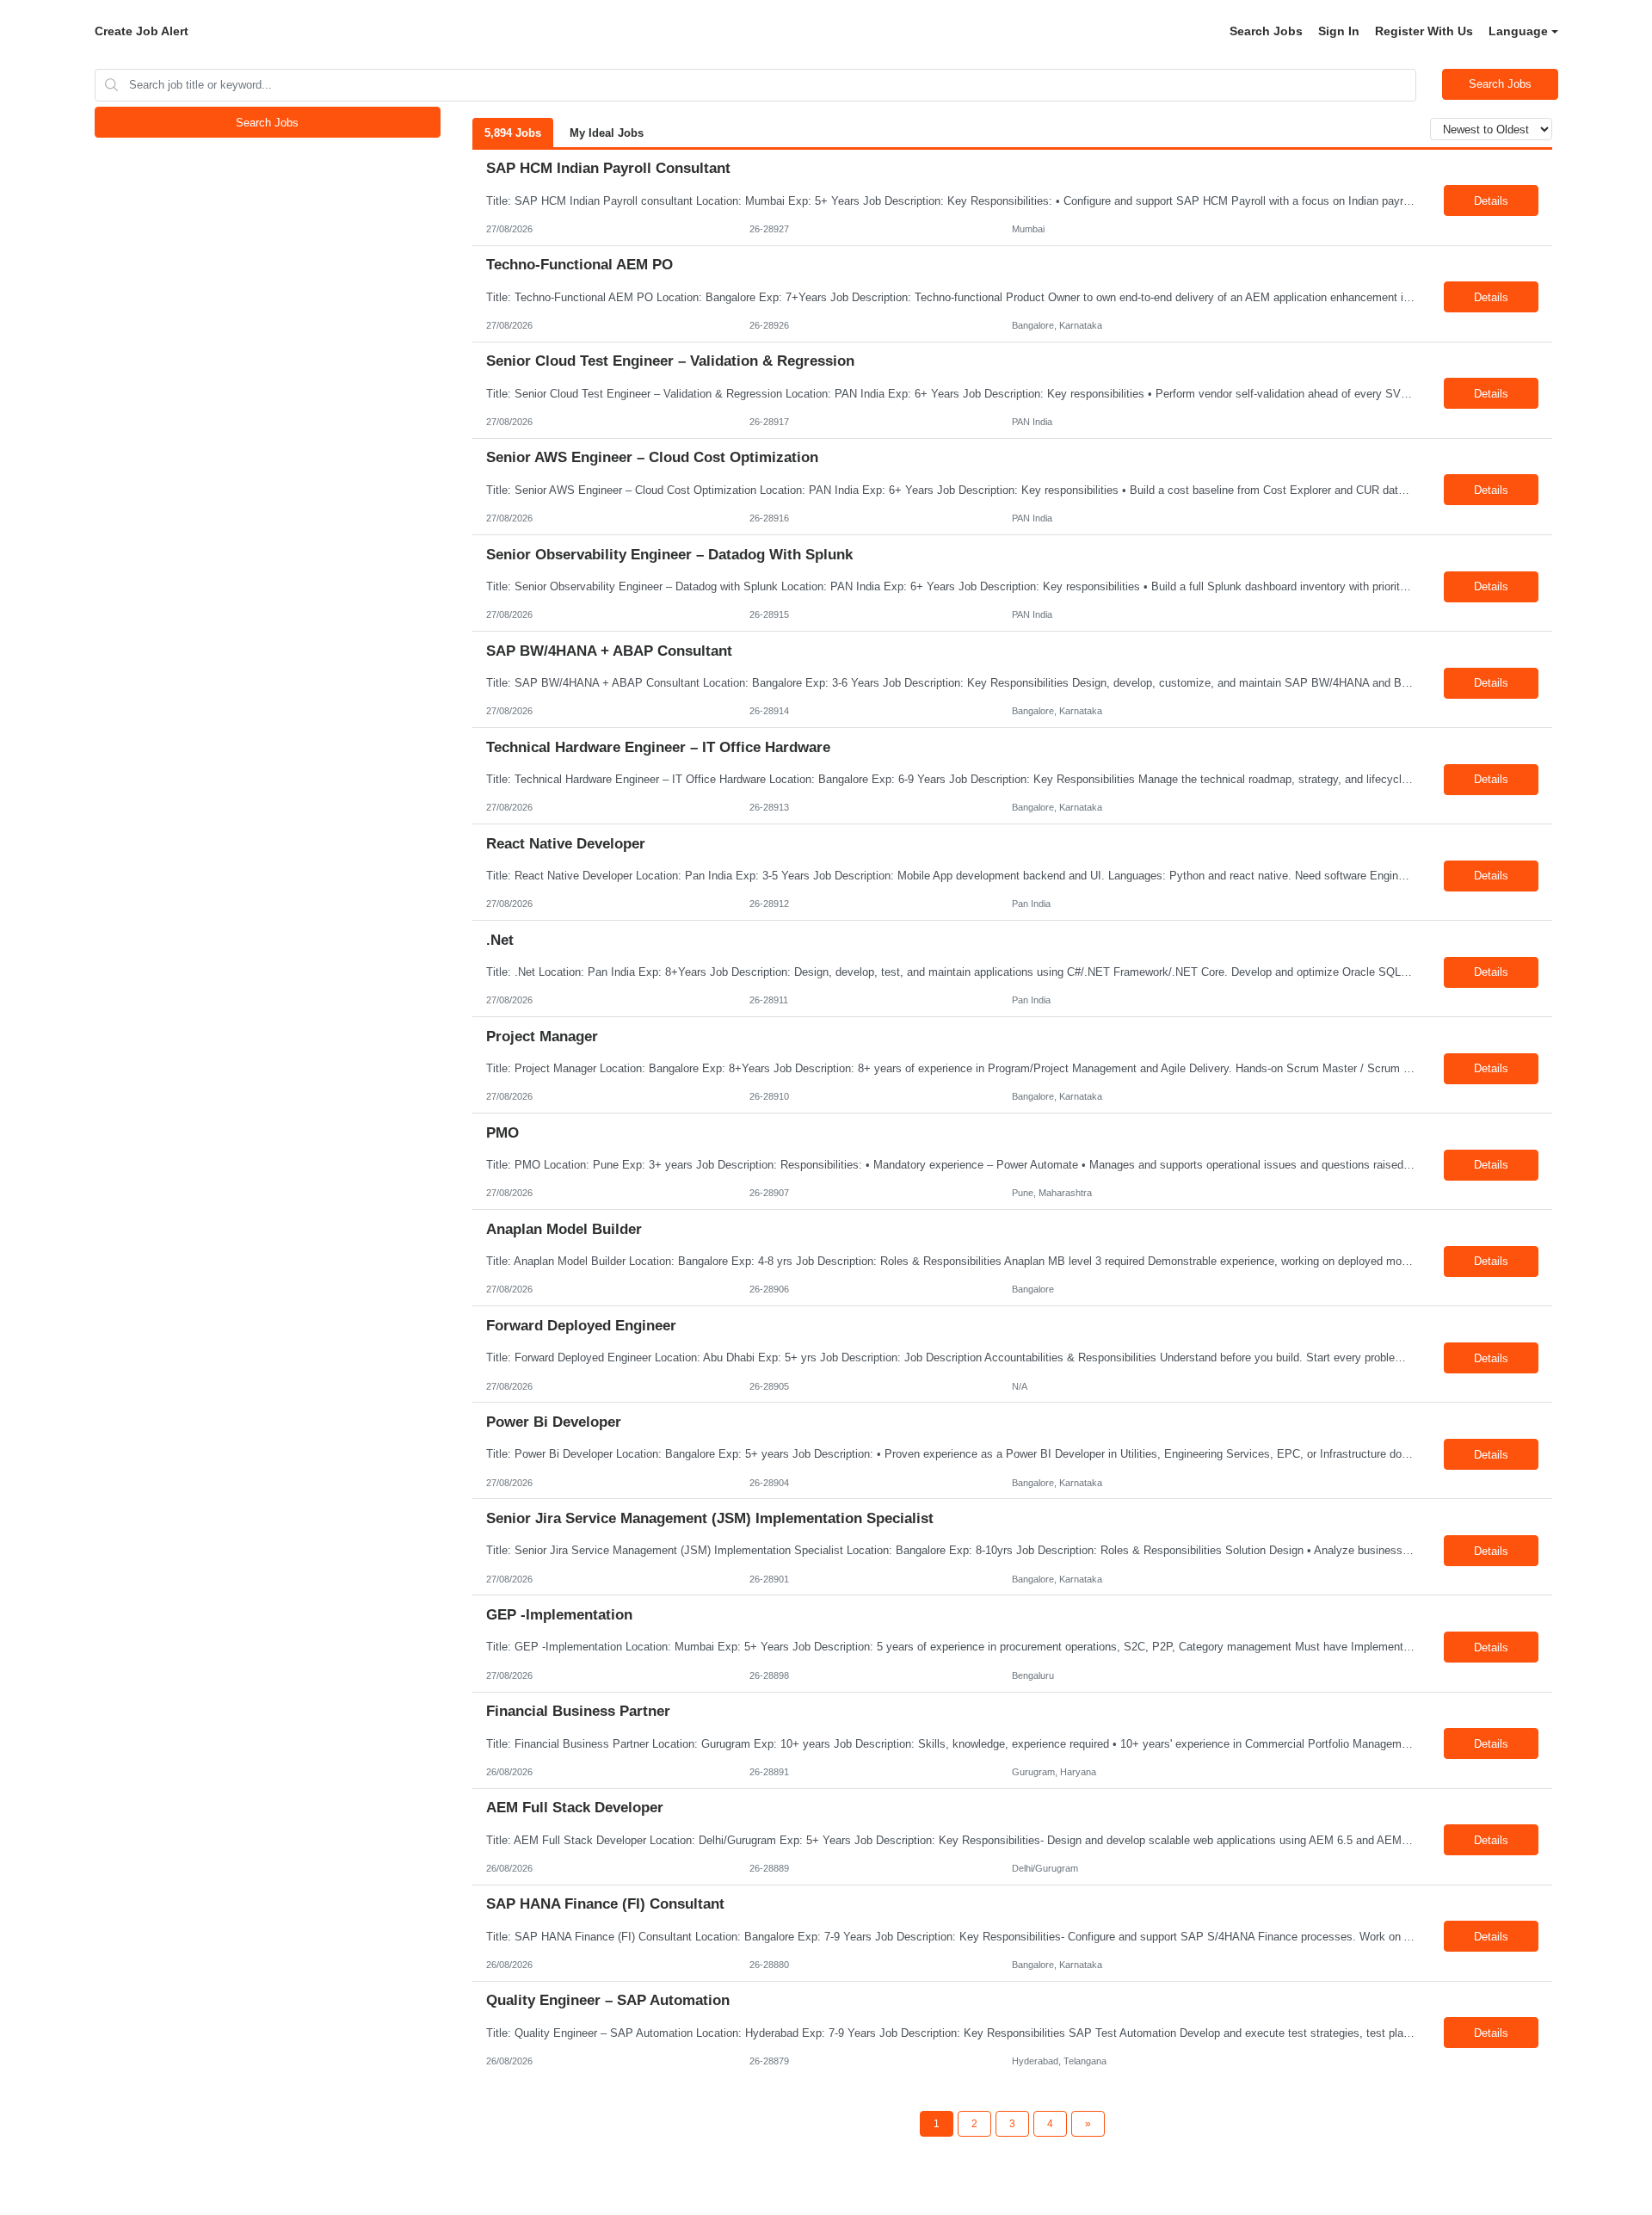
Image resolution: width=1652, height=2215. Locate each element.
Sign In (1339, 31)
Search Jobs (1266, 31)
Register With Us (1424, 31)
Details (1491, 201)
